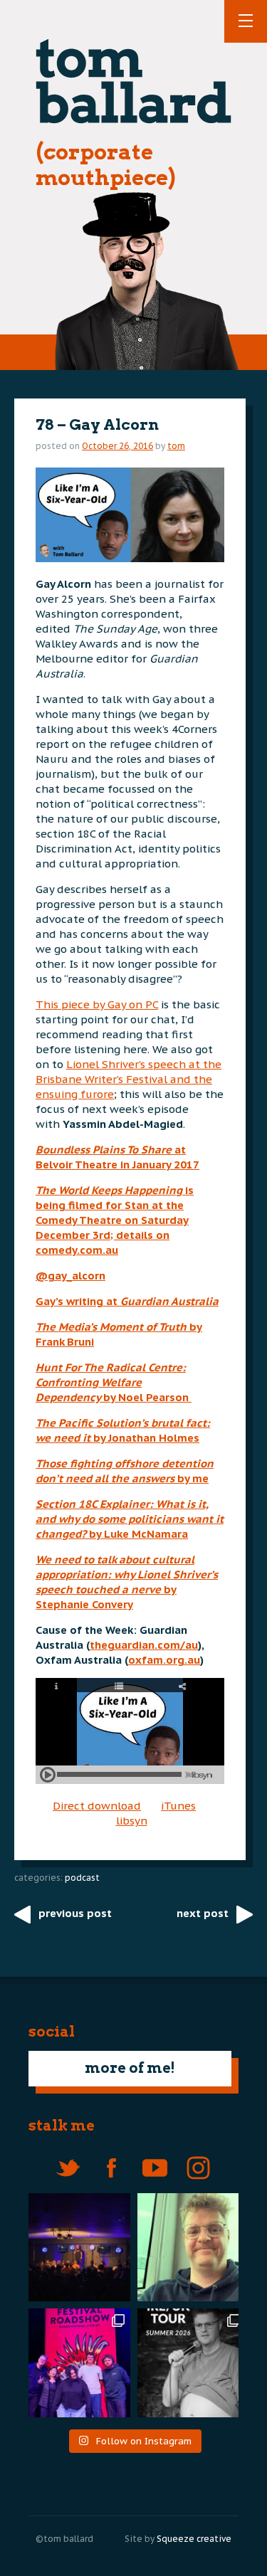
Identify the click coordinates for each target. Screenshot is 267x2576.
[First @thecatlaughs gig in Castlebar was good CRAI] (76, 2248)
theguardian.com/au (144, 1645)
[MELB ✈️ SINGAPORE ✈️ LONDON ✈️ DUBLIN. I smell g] (192, 2248)
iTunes (178, 1806)
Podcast (82, 1878)
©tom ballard (64, 2539)
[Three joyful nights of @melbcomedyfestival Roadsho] (76, 2363)
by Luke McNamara (130, 1519)
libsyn (132, 1821)
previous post (75, 1913)
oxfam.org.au (164, 1660)
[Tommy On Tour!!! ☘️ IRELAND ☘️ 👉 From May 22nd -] (192, 2363)
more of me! (130, 2068)
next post (203, 1913)
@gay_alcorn (70, 1276)
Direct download (97, 1806)
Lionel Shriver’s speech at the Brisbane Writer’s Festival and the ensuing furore (129, 1079)
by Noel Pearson (114, 1382)
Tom (176, 446)
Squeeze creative (194, 2539)
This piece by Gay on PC (97, 1004)
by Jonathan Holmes (146, 1438)
